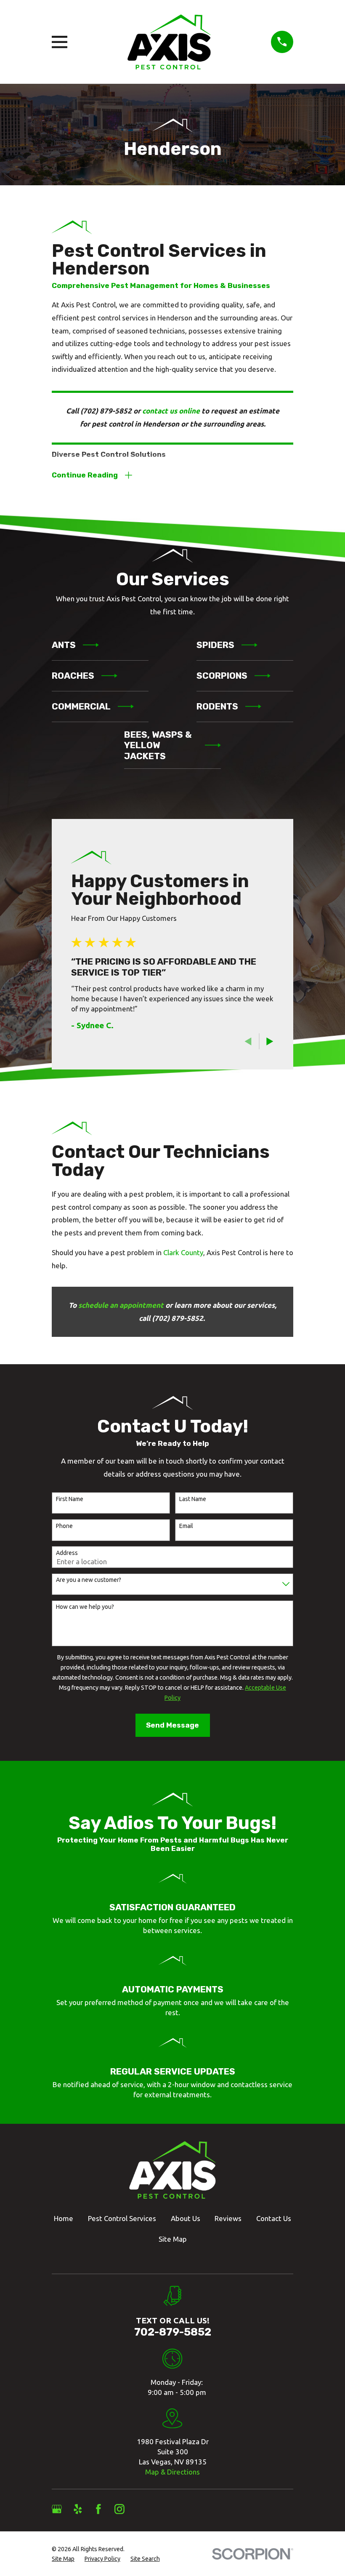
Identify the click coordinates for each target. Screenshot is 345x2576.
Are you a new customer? (89, 1580)
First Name (70, 1499)
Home (64, 2218)
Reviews (228, 2218)
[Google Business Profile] (57, 2509)
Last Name (193, 1499)
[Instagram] (119, 2509)
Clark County (183, 1252)
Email (186, 1526)
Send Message (172, 1725)
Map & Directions (172, 2472)
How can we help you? (85, 1607)
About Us (186, 2218)
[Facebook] (98, 2509)
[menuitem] (63, 2559)
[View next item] (270, 1041)
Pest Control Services (122, 2218)
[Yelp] (78, 2509)
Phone (64, 1526)
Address (67, 1553)
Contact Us (274, 2218)
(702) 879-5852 (106, 411)
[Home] (169, 42)
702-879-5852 (173, 2332)
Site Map (173, 2239)
